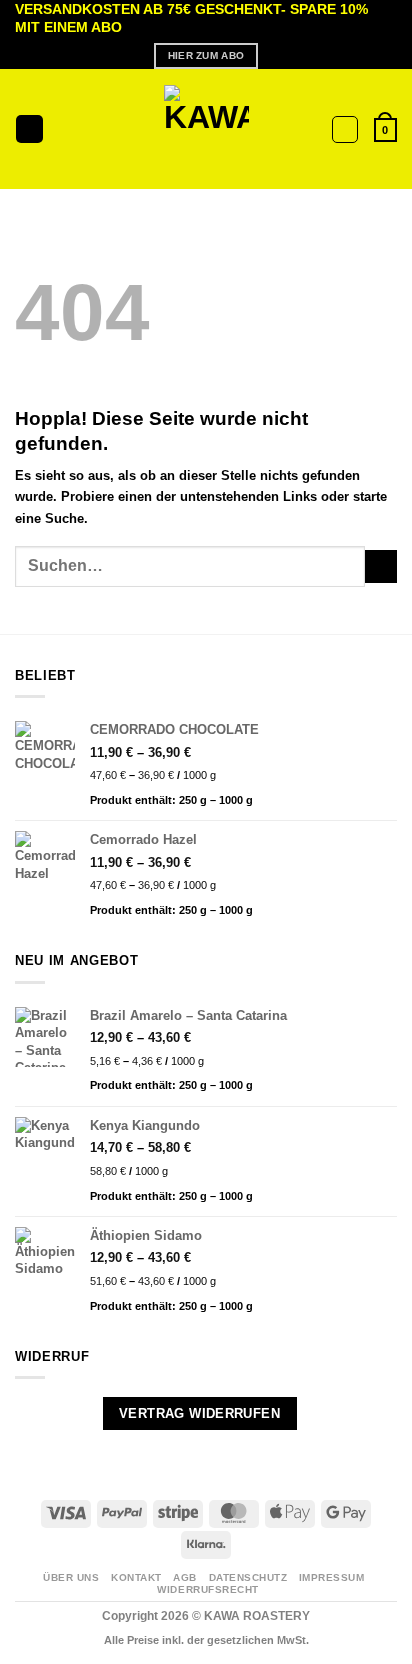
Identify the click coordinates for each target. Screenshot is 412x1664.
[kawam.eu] (206, 129)
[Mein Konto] (345, 129)
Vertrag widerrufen (199, 1413)
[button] (29, 129)
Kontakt (136, 1577)
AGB (185, 1577)
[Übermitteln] (381, 566)
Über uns (71, 1577)
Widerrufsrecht (207, 1589)
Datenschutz (248, 1577)
